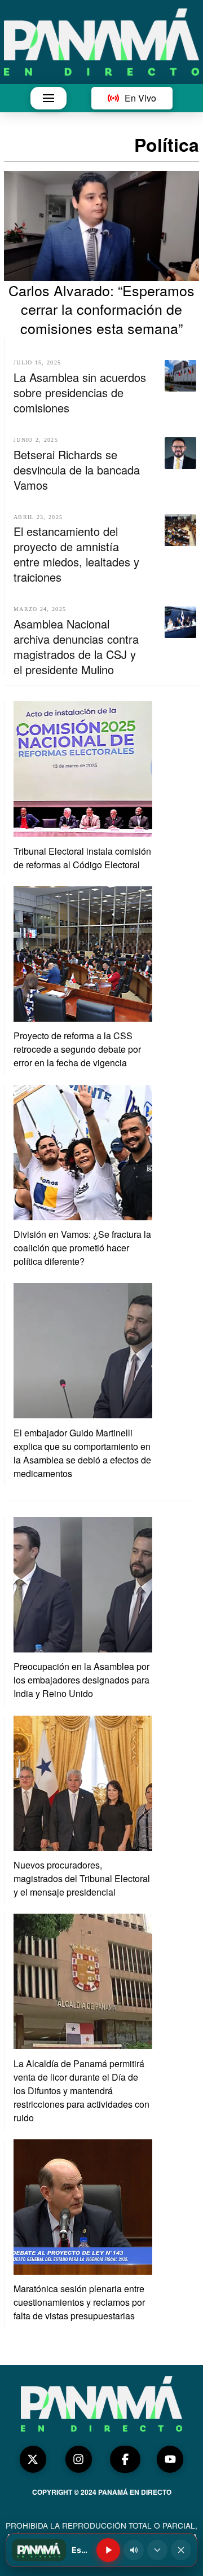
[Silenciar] (134, 2550)
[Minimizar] (157, 2550)
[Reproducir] (108, 2550)
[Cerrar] (181, 2550)
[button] (48, 98)
